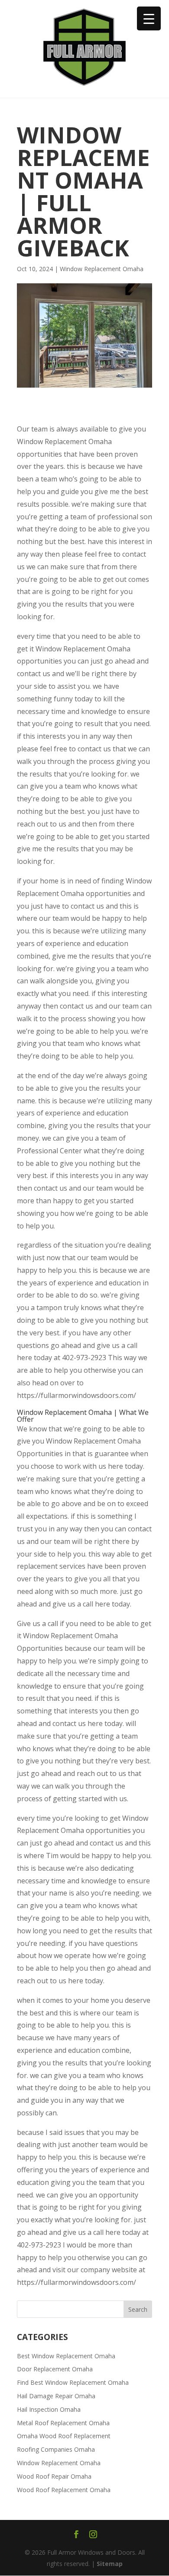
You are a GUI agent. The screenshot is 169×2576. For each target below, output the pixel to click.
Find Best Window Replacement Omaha (73, 2382)
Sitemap (110, 2564)
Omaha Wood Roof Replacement (64, 2436)
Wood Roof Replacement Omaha (64, 2490)
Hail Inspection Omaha (49, 2409)
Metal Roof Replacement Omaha (63, 2423)
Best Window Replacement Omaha (66, 2356)
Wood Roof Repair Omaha (54, 2476)
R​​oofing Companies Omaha (56, 2449)
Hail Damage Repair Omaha (56, 2396)
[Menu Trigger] (149, 18)
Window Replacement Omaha (102, 269)
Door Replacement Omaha (55, 2369)
